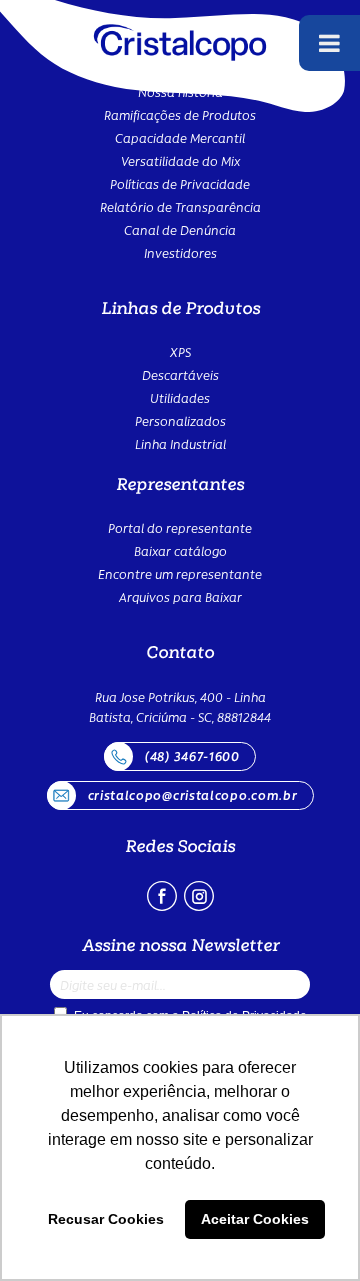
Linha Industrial (180, 443)
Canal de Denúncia (180, 229)
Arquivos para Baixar (180, 596)
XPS (180, 351)
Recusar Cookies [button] (106, 1219)
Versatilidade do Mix (180, 160)
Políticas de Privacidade (180, 183)
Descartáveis (180, 374)
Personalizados (180, 420)
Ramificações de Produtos (180, 114)
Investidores (180, 252)
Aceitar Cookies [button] (255, 1219)
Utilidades (180, 397)
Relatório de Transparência (180, 206)
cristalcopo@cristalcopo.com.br (193, 794)
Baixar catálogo (180, 550)
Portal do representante (180, 527)
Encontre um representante (180, 573)
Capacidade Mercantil (180, 137)
